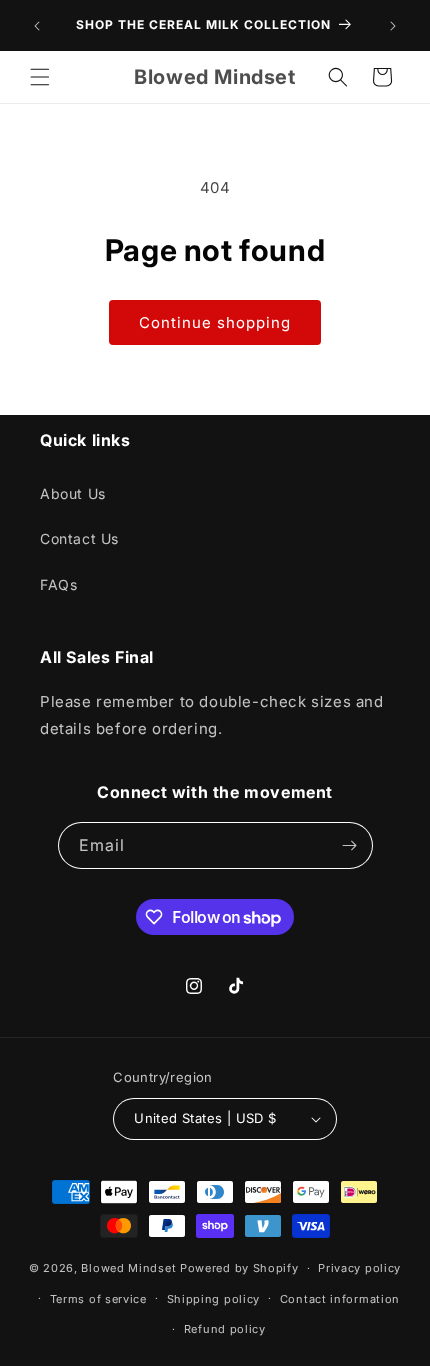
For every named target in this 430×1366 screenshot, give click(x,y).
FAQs (58, 584)
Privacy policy (359, 1268)
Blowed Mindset (130, 1268)
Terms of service (98, 1299)
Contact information (340, 1299)
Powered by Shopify (239, 1268)
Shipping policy (214, 1299)
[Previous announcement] (37, 26)
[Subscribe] (350, 845)
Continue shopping (215, 322)
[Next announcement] (393, 26)
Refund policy (225, 1329)
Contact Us (79, 538)
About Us (73, 493)
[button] (40, 77)
